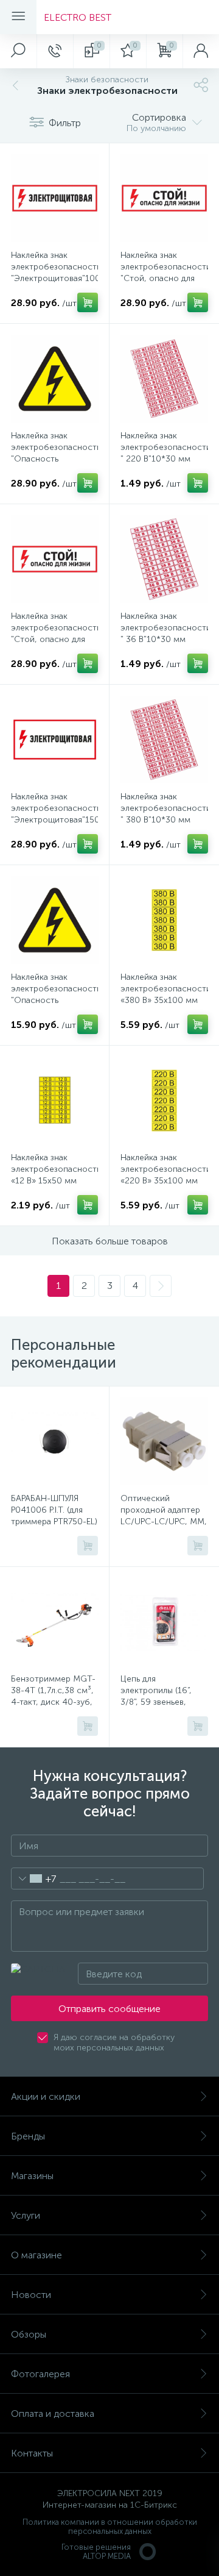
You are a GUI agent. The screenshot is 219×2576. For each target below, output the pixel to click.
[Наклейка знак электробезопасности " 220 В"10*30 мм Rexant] (164, 379)
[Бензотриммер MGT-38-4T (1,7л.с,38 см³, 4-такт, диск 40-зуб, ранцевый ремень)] (55, 1622)
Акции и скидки (46, 2096)
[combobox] (34, 1878)
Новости (31, 2295)
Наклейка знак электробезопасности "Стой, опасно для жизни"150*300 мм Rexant (54, 639)
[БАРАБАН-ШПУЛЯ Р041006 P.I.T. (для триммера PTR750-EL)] (55, 1441)
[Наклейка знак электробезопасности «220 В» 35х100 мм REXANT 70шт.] (164, 1101)
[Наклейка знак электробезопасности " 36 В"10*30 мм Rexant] (164, 559)
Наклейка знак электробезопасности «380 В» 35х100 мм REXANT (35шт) (164, 994)
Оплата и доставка (53, 2414)
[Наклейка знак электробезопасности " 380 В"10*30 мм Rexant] (164, 740)
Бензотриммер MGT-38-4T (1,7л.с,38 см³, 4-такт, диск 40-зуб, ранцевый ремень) (53, 1696)
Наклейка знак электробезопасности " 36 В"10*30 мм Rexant (164, 633)
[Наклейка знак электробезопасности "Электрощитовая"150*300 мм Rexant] (55, 740)
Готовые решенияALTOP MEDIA (96, 2552)
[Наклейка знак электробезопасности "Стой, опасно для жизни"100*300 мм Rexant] (164, 198)
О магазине (36, 2255)
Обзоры (29, 2334)
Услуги (26, 2215)
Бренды (28, 2136)
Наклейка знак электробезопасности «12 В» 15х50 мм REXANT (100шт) (54, 1175)
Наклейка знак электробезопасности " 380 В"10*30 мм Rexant (164, 814)
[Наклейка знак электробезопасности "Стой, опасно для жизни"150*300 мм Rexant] (55, 559)
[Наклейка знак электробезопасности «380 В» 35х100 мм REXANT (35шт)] (164, 920)
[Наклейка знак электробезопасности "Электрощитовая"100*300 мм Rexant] (55, 198)
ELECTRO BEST (78, 17)
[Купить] (88, 302)
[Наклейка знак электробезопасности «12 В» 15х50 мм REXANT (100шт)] (55, 1101)
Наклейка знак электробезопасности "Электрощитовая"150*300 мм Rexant (54, 814)
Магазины (32, 2176)
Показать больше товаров (110, 1241)
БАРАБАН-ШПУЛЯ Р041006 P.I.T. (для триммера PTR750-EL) (54, 1510)
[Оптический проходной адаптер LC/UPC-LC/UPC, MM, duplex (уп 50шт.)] (164, 1441)
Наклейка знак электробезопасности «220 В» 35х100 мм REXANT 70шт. (164, 1175)
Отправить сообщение (109, 2009)
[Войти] (201, 51)
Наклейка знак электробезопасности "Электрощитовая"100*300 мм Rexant (54, 273)
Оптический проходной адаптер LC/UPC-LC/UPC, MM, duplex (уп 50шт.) (164, 1516)
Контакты (32, 2453)
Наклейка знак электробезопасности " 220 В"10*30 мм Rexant (164, 453)
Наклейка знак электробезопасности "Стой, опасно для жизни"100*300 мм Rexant (164, 278)
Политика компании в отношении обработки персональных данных (110, 2527)
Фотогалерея (40, 2374)
